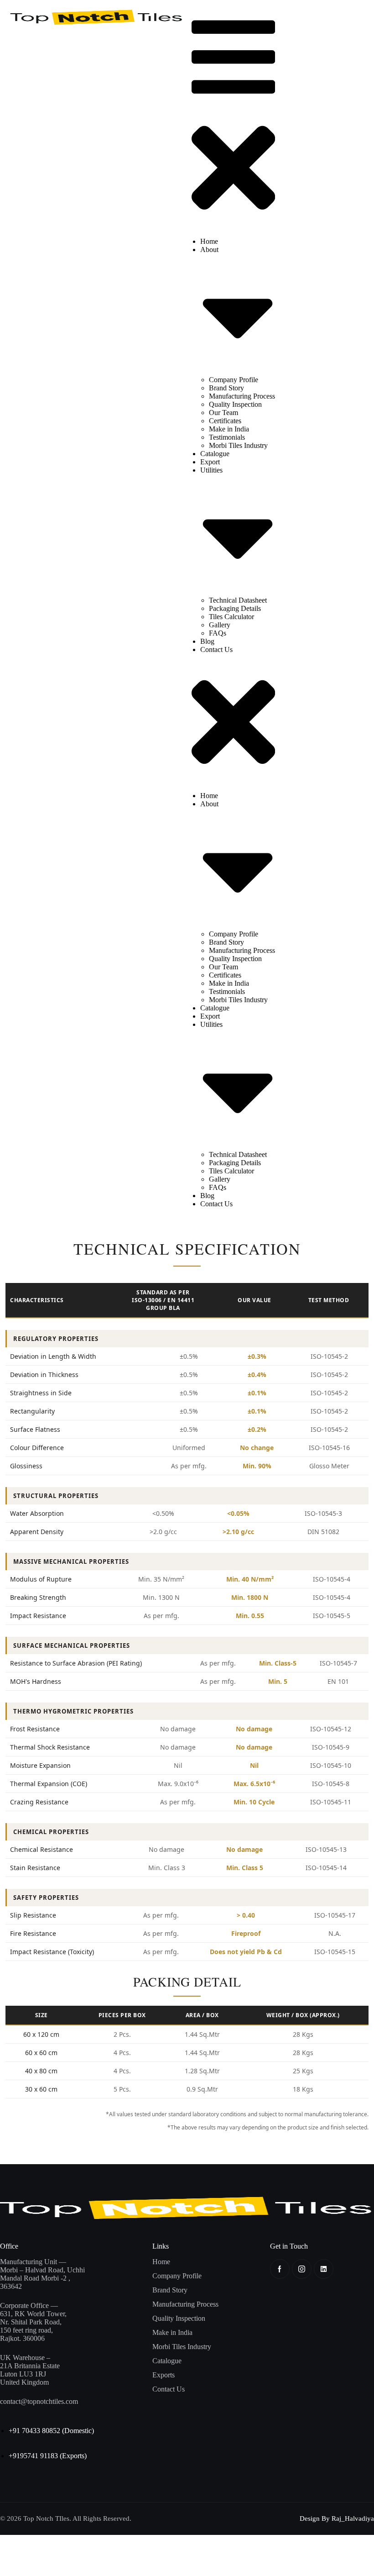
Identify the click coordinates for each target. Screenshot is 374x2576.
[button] (233, 120)
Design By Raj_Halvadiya (337, 2518)
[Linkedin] (324, 2269)
